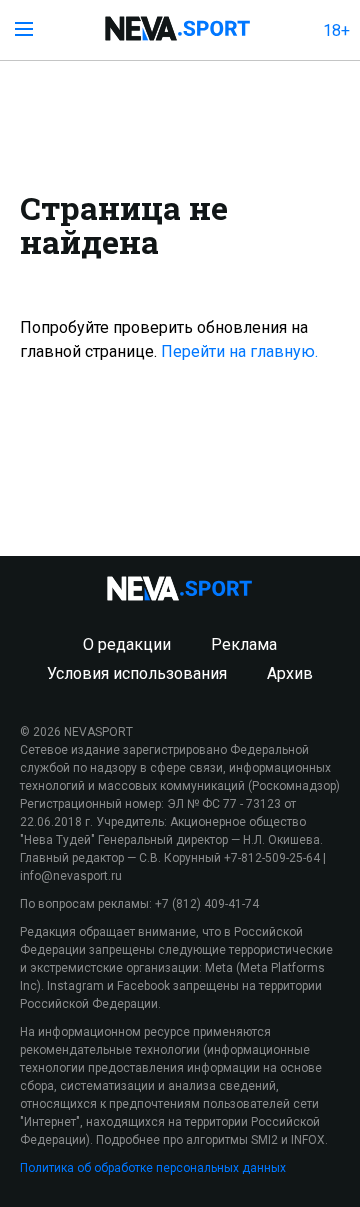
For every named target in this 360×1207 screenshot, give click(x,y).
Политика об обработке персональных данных (153, 1168)
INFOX (308, 1140)
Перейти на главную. (239, 351)
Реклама (244, 644)
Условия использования (137, 673)
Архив (290, 673)
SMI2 (264, 1140)
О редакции (127, 644)
